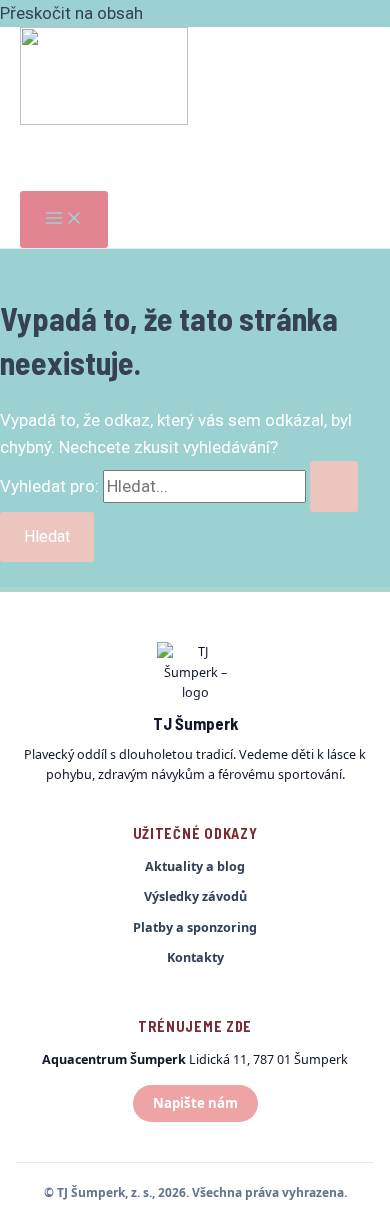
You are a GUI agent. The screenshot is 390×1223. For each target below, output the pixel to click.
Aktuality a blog (195, 866)
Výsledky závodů (195, 896)
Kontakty (195, 957)
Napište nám (195, 1103)
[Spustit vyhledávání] (334, 486)
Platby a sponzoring (195, 927)
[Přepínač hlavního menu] (64, 219)
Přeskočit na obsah (71, 13)
